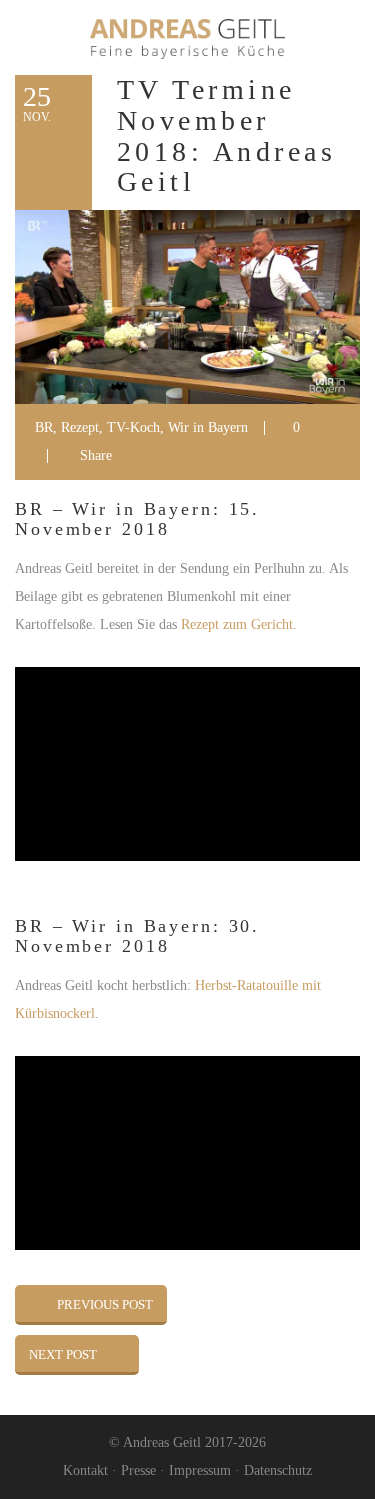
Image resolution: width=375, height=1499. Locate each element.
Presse (138, 1470)
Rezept (80, 427)
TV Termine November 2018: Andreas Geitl (226, 135)
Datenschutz (278, 1470)
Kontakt (85, 1470)
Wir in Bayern (208, 427)
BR (44, 427)
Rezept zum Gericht (237, 624)
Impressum (200, 1470)
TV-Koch (133, 427)
